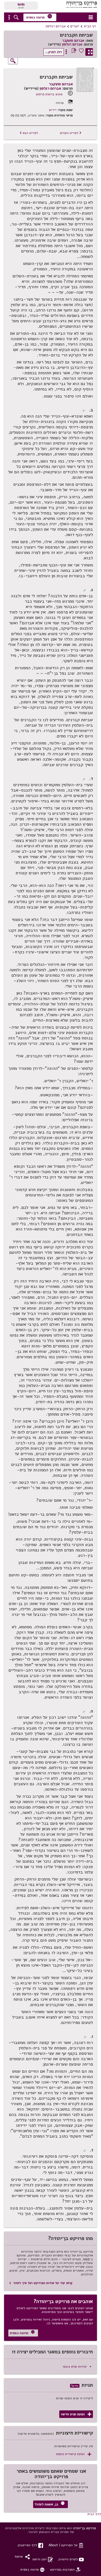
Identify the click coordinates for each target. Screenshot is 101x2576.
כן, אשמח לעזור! (50, 2504)
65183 (21, 4)
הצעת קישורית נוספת (74, 2454)
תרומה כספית (39, 17)
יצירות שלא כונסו (75, 2366)
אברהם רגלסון (56, 26)
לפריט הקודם (71, 133)
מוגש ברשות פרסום (49, 94)
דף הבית (90, 26)
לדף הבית (94, 2514)
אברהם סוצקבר (73, 41)
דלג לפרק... (54, 52)
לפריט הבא (29, 133)
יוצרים (75, 26)
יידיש (53, 110)
